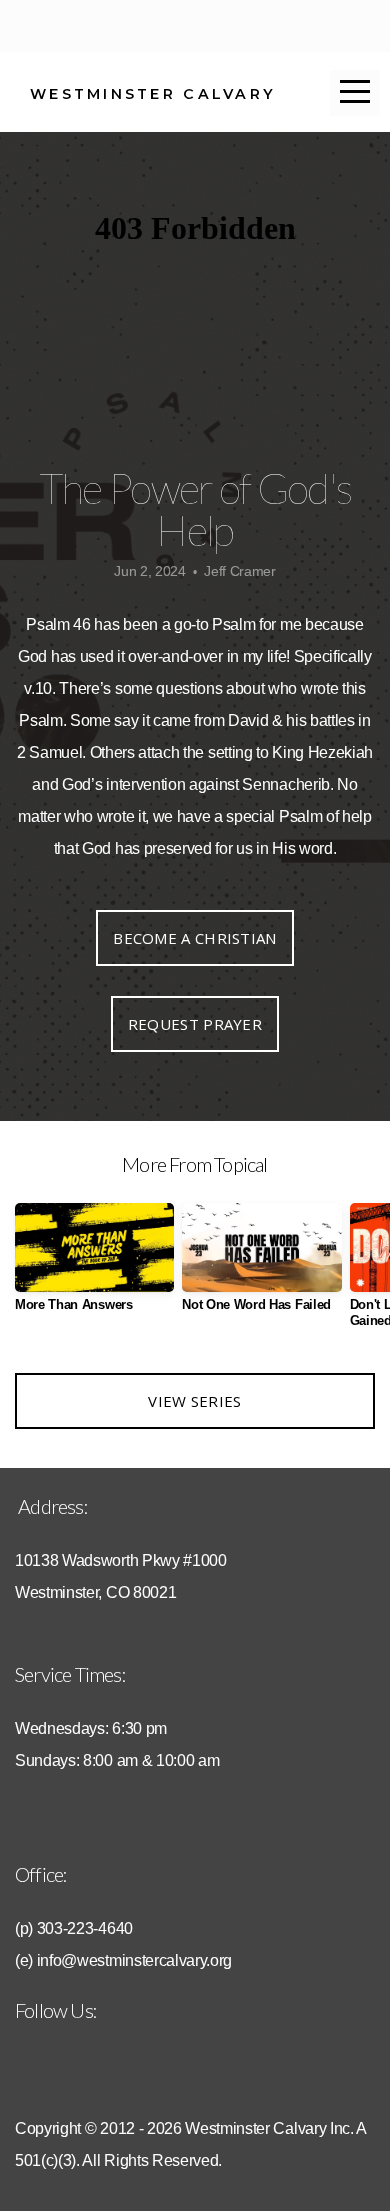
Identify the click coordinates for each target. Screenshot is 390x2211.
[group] (94, 1265)
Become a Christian (194, 938)
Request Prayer (195, 1024)
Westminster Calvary (153, 94)
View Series (194, 1401)
